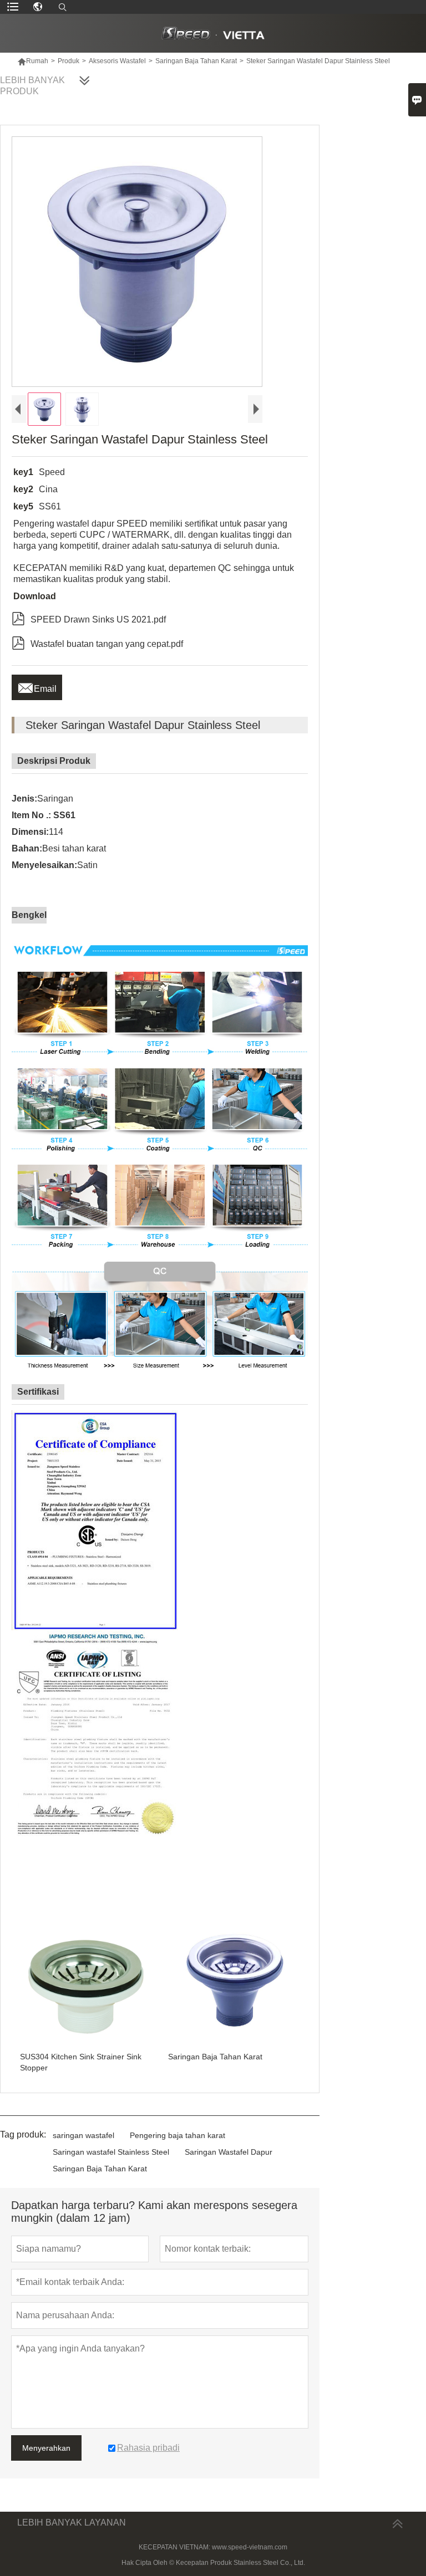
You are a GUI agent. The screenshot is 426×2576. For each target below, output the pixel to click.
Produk (69, 61)
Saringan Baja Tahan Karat (196, 61)
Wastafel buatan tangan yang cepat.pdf (97, 642)
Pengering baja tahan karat (177, 2135)
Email (37, 686)
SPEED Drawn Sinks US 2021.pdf (89, 618)
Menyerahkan (46, 2448)
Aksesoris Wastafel (117, 61)
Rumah (33, 61)
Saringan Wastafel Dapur (229, 2152)
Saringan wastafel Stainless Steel (111, 2152)
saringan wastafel (83, 2135)
